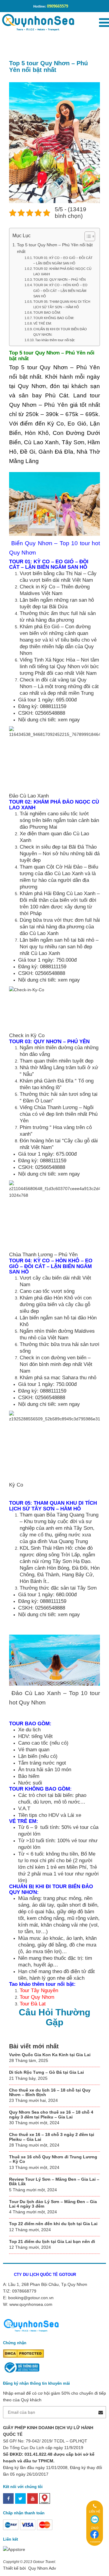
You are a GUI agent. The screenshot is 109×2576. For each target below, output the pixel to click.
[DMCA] (23, 2353)
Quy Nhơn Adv (41, 2568)
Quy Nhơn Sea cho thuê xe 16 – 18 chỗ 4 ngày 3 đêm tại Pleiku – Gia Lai (51, 2114)
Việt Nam (83, 580)
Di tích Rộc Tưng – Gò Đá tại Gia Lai (46, 2072)
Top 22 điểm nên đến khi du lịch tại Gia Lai (53, 2224)
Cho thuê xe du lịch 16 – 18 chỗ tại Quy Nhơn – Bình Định (50, 2092)
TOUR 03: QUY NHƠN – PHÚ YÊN (59, 280)
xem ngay (69, 720)
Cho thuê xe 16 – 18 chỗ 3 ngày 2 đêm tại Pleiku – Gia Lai (52, 2137)
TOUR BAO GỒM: (47, 312)
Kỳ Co (48, 587)
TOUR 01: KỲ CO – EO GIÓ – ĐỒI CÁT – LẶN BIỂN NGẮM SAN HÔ (63, 261)
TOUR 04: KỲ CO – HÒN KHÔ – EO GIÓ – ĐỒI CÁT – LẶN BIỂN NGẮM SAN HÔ (60, 290)
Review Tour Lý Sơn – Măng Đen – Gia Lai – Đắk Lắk (54, 2181)
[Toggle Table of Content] (87, 236)
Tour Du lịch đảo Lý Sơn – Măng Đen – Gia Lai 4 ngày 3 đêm (53, 2204)
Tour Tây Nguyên (39, 1990)
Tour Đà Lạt (33, 2004)
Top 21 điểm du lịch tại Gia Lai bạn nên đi (52, 2241)
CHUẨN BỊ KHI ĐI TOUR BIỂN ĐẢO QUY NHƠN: (60, 332)
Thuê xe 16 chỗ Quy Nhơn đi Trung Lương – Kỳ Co (53, 2159)
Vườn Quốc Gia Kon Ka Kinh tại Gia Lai (50, 2055)
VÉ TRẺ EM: (43, 323)
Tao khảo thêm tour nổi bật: (55, 340)
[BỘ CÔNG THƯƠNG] (21, 2367)
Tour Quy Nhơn (37, 1997)
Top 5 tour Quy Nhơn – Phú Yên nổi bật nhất (55, 248)
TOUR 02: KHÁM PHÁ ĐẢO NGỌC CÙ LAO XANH (62, 271)
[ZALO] (95, 2519)
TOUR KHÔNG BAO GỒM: (54, 318)
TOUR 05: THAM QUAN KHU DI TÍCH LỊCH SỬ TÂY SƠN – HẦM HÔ (62, 304)
